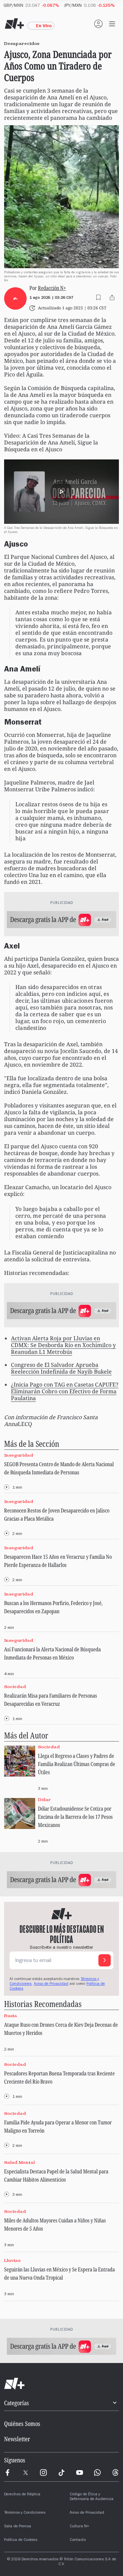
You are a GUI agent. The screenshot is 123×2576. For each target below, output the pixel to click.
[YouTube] (80, 2473)
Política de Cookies (21, 2540)
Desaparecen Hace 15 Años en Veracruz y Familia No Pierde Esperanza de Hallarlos (58, 1561)
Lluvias (12, 2260)
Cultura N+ (79, 2527)
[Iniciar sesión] (98, 24)
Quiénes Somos (22, 2424)
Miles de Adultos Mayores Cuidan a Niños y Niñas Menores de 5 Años (55, 2224)
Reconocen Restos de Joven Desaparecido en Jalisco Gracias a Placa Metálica (57, 1514)
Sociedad (15, 1687)
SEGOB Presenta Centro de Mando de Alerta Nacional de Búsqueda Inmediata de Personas (59, 1468)
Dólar (44, 1800)
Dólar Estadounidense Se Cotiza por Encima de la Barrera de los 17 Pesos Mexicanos (75, 1817)
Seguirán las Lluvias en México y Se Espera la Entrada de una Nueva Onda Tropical (59, 2273)
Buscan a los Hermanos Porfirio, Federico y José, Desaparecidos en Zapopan (53, 1607)
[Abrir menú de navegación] (112, 24)
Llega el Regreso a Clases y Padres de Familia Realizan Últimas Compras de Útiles (77, 1764)
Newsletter (17, 2439)
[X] (26, 2473)
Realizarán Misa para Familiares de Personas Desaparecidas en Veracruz (51, 1700)
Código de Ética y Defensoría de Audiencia (92, 2497)
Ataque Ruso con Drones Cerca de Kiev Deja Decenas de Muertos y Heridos (61, 2029)
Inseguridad (19, 1455)
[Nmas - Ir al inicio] (14, 24)
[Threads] (115, 2473)
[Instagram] (43, 2473)
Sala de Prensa (18, 2527)
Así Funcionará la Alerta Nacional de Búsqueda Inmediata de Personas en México (52, 1653)
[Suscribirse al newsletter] (105, 1960)
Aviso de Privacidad (51, 1984)
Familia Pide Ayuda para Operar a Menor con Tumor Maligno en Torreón (58, 2126)
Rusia (11, 2016)
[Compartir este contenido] (112, 297)
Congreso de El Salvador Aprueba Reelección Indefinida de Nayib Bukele (61, 1368)
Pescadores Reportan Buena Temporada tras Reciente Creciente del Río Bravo (59, 2077)
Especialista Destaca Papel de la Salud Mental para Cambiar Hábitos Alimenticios (56, 2175)
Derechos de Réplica (22, 2495)
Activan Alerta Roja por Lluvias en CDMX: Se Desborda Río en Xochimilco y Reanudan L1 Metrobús (63, 1345)
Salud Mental (19, 2162)
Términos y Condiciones (25, 2513)
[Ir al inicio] (61, 2384)
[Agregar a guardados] (98, 297)
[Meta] (8, 2473)
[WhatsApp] (97, 2473)
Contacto (78, 2540)
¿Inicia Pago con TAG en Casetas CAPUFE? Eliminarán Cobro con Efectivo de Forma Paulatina (65, 1391)
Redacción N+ (52, 288)
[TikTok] (61, 2473)
